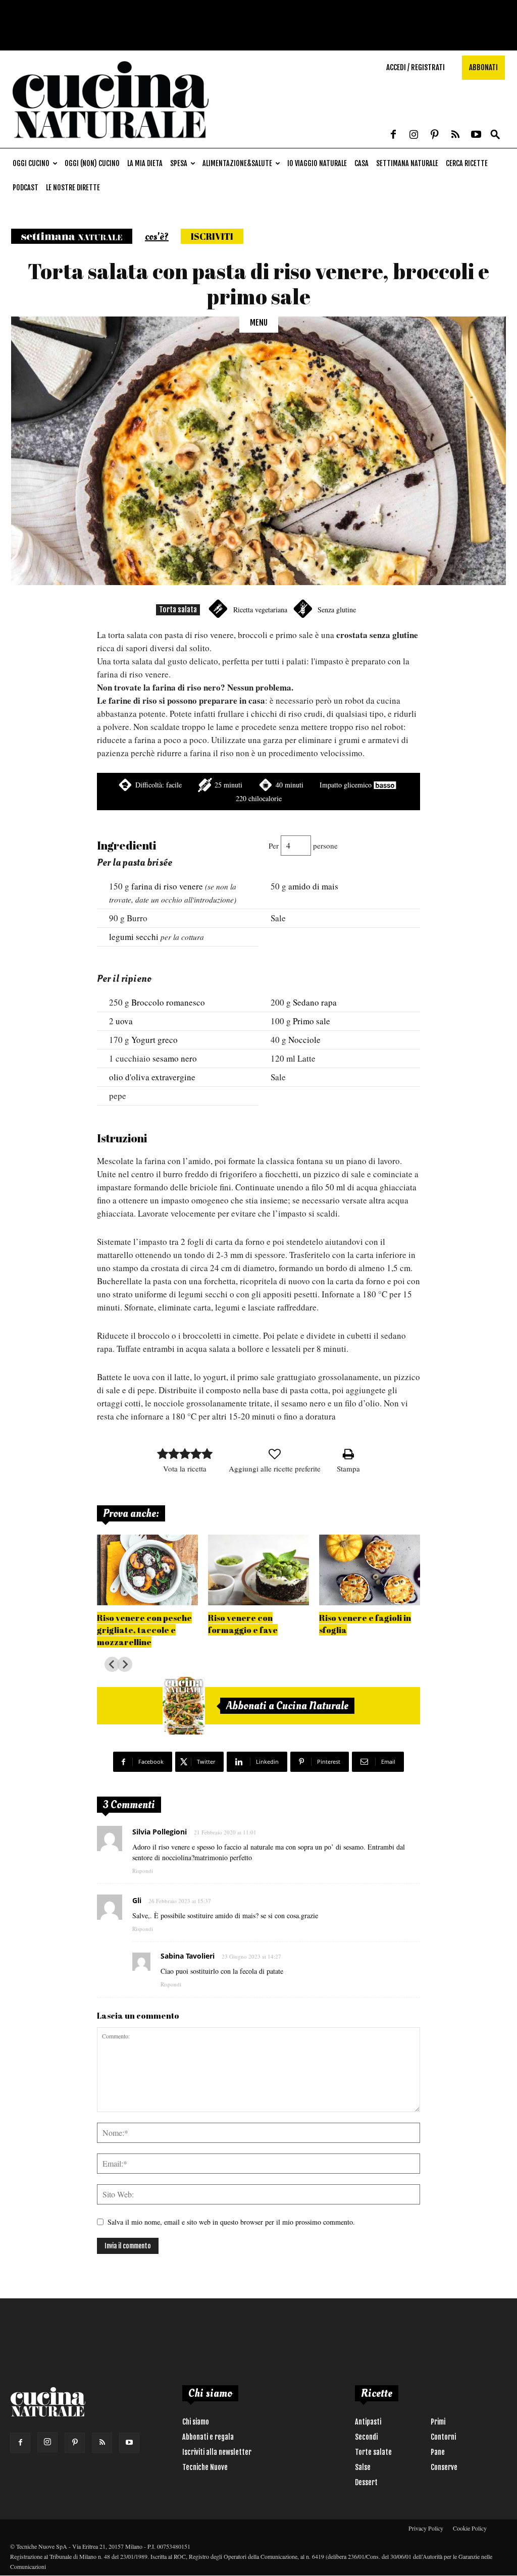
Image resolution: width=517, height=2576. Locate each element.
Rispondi (143, 1871)
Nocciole (304, 1040)
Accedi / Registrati (416, 67)
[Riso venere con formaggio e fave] (258, 1570)
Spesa (179, 163)
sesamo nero (175, 1058)
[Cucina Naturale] (111, 143)
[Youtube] (476, 135)
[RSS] (455, 135)
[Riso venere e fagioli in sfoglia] (370, 1570)
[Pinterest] (435, 135)
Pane (438, 2452)
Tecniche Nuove (205, 2467)
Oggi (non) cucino (92, 163)
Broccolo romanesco (168, 1002)
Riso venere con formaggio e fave (243, 1624)
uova (124, 1021)
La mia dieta (145, 163)
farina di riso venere (167, 886)
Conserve (444, 2467)
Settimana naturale (407, 163)
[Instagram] (414, 135)
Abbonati (483, 67)
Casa (361, 163)
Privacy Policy (426, 2528)
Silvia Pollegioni (160, 1832)
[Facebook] (393, 135)
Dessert (366, 2482)
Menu (259, 323)
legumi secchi (134, 937)
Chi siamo (196, 2422)
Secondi (366, 2437)
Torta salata (178, 610)
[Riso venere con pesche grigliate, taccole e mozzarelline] (147, 1570)
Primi (438, 2422)
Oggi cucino (31, 163)
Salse (363, 2467)
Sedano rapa (315, 1002)
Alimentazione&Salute (237, 163)
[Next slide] (125, 1664)
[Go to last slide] (112, 1664)
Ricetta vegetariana (260, 610)
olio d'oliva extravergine (152, 1077)
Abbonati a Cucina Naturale (287, 1706)
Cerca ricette (467, 163)
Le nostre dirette (73, 188)
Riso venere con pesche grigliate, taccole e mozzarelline (144, 1630)
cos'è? (157, 237)
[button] (495, 135)
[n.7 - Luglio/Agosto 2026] (184, 1706)
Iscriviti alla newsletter (217, 2452)
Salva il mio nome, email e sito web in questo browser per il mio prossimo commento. (231, 2222)
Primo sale (312, 1021)
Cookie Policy (470, 2528)
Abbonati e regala (208, 2437)
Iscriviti (212, 236)
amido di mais (313, 886)
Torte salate (373, 2452)
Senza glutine (337, 610)
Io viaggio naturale (317, 163)
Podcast (25, 188)
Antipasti (368, 2422)
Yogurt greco (154, 1040)
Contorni (443, 2437)
